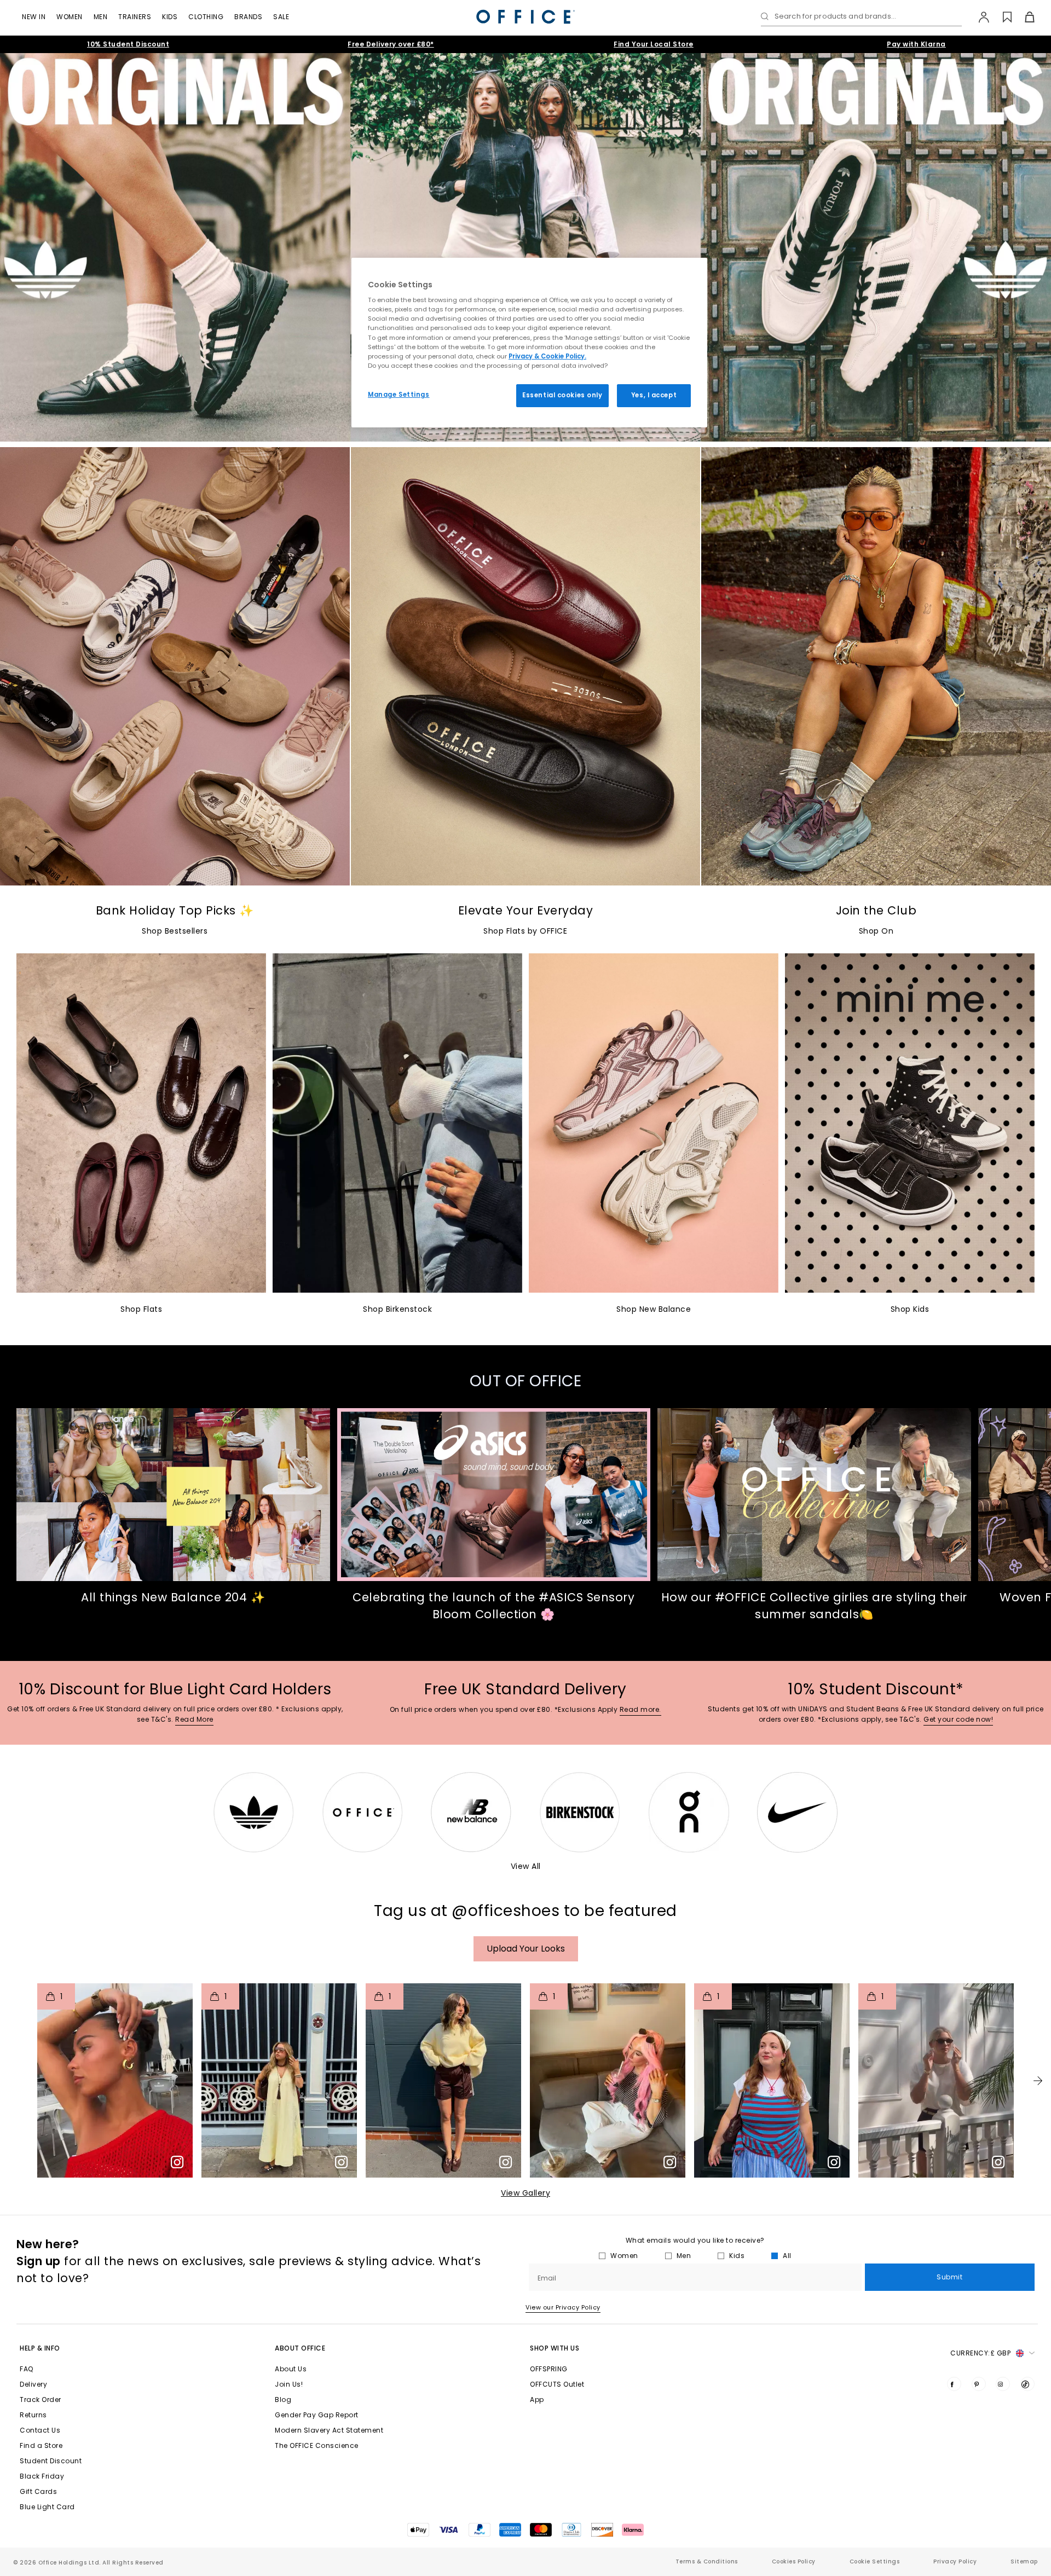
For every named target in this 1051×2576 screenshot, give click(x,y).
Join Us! (289, 2384)
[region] (529, 343)
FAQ (27, 2369)
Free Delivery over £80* (391, 44)
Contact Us (40, 2430)
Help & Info (40, 2348)
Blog (283, 2400)
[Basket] (1023, 17)
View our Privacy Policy (563, 2307)
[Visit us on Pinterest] (979, 2384)
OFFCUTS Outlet (557, 2384)
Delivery (33, 2384)
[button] (1038, 2081)
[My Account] (978, 17)
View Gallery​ (525, 2193)
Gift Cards (38, 2491)
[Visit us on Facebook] (954, 2384)
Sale (281, 17)
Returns (33, 2415)
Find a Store (41, 2445)
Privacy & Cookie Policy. (547, 356)
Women (70, 17)
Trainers (135, 17)
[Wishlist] (1001, 17)
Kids (170, 17)
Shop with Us (555, 2348)
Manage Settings (399, 395)
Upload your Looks (526, 1949)
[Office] (525, 17)
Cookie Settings (875, 2561)
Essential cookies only (562, 395)
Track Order (41, 2400)
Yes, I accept (654, 395)
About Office (300, 2348)
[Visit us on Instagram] (1003, 2384)
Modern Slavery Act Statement (329, 2430)
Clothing (206, 17)
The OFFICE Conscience (317, 2445)
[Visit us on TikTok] (1027, 2384)
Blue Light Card (47, 2507)
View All (526, 1866)
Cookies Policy (794, 2561)
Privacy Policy (955, 2561)
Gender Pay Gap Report (317, 2415)
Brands (248, 17)
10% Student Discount (128, 44)
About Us (291, 2369)
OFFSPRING (549, 2369)
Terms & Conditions (707, 2561)
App (537, 2400)
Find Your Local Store (654, 44)
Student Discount (51, 2461)
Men (101, 17)
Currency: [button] (980, 2353)
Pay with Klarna (916, 44)
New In (34, 17)
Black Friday (42, 2476)
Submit (949, 2277)
